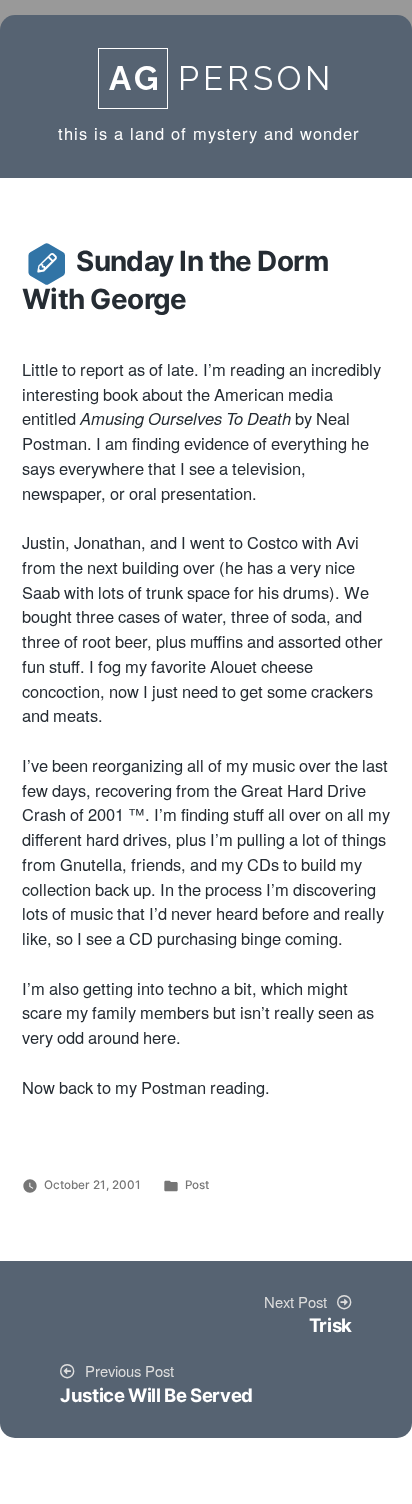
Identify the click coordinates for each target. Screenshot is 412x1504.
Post (197, 1185)
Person (221, 78)
